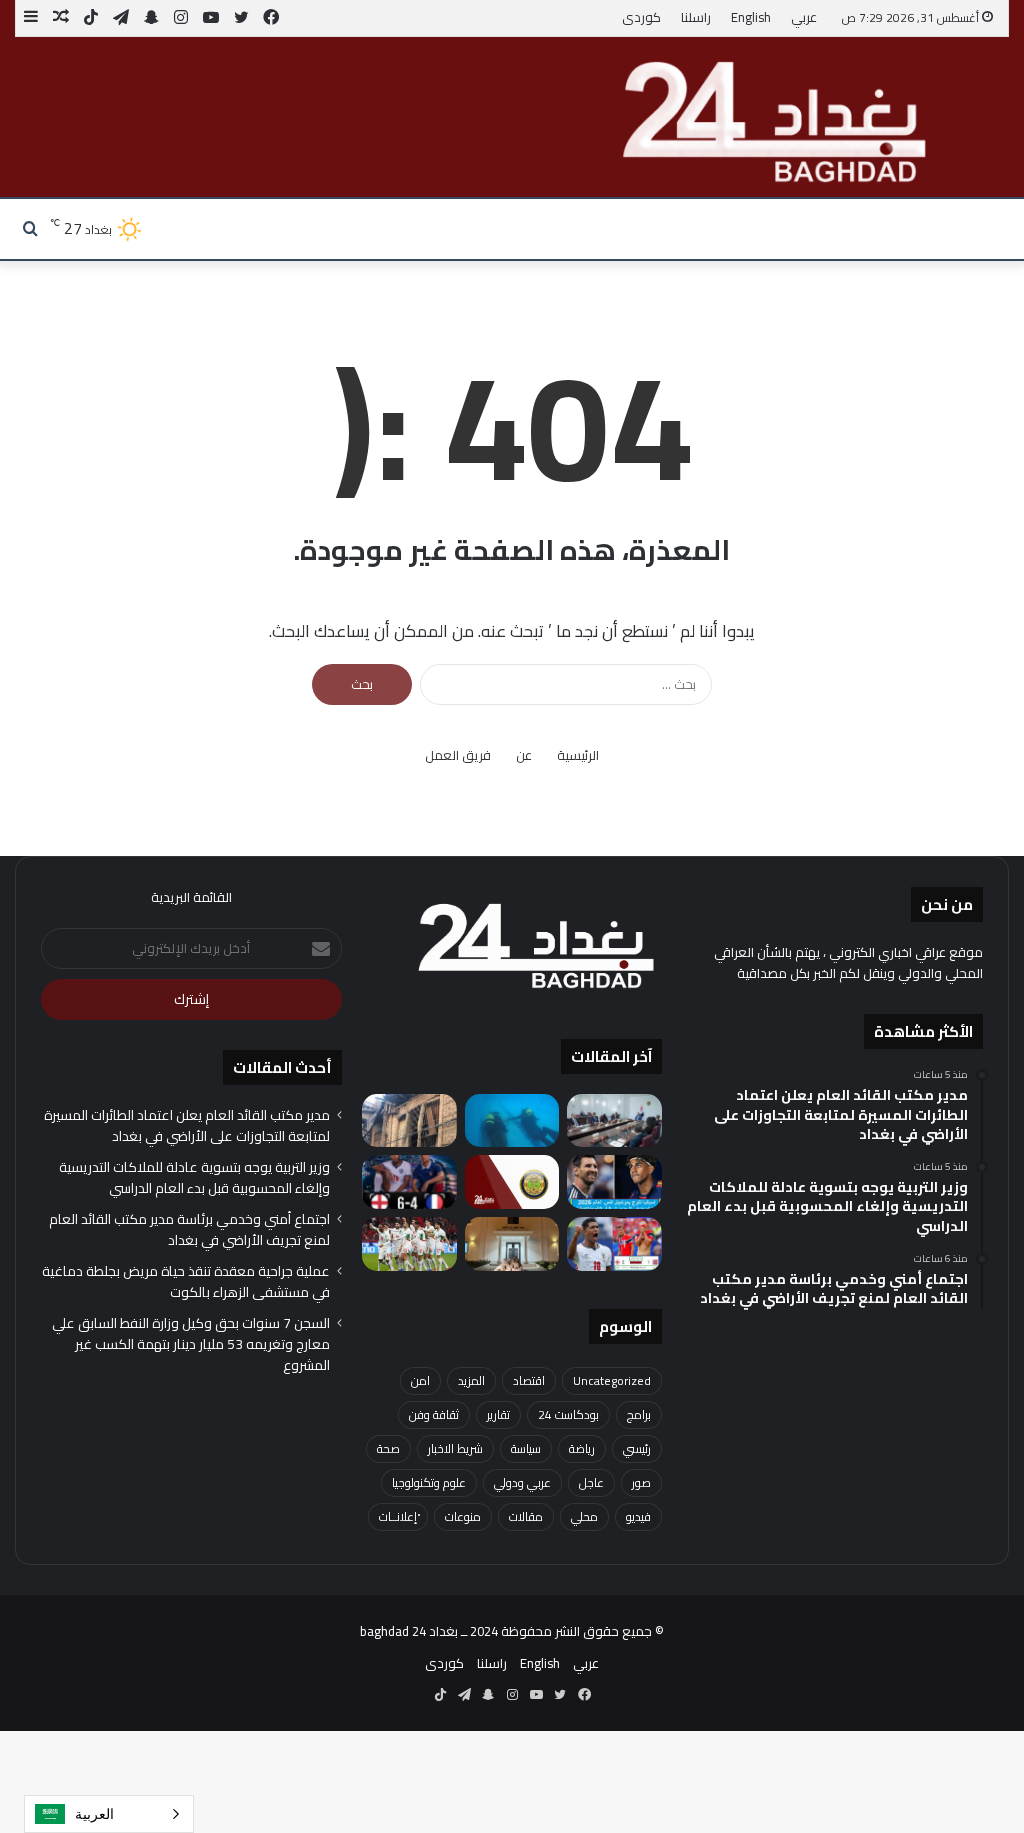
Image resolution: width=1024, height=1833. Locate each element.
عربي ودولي (522, 1482)
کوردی (641, 17)
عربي (804, 17)
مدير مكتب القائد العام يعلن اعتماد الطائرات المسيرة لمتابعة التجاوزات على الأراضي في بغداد (187, 1125)
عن (524, 755)
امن (420, 1380)
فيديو (638, 1516)
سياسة (526, 1448)
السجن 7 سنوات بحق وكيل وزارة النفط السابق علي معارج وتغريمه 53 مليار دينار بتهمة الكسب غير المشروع (191, 1344)
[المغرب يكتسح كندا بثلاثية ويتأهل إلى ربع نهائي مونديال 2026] (409, 1244)
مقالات (526, 1516)
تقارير (498, 1414)
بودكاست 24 (568, 1414)
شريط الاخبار (455, 1448)
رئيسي (637, 1448)
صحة (388, 1448)
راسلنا (696, 17)
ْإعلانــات (398, 1516)
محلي (584, 1516)
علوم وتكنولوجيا (429, 1482)
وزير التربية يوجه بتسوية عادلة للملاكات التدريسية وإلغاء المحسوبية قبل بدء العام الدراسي (194, 1177)
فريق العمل (458, 755)
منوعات (463, 1516)
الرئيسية (578, 755)
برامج (639, 1414)
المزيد (471, 1380)
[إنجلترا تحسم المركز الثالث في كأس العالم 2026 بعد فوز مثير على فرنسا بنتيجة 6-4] (409, 1182)
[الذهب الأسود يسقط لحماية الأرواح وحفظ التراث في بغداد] (409, 1121)
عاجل (591, 1482)
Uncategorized (612, 1380)
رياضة (582, 1448)
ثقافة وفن (434, 1414)
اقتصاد (529, 1380)
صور (641, 1482)
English (751, 17)
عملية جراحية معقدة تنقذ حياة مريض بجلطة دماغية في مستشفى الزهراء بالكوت (186, 1281)
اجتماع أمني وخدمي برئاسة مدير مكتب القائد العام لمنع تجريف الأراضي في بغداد (189, 1229)
